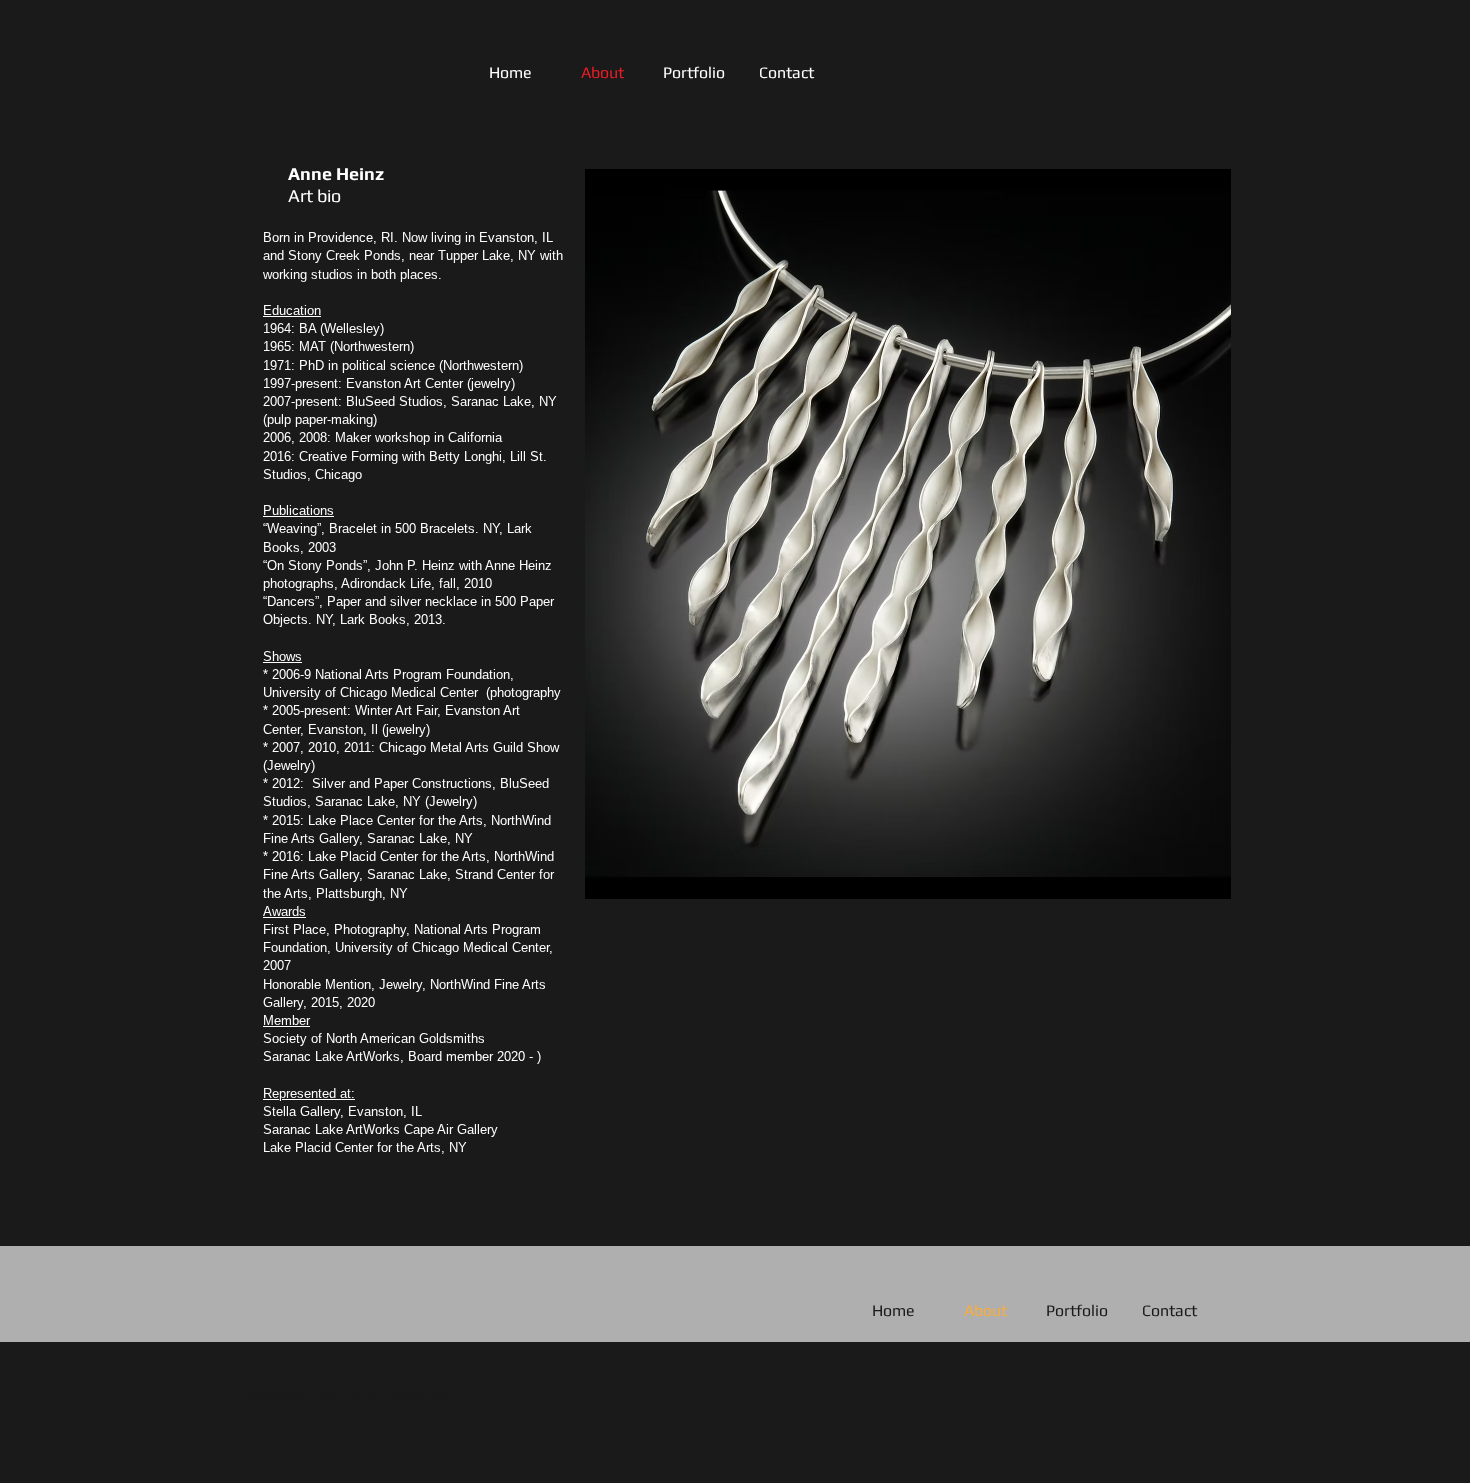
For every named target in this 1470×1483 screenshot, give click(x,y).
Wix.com (429, 1395)
